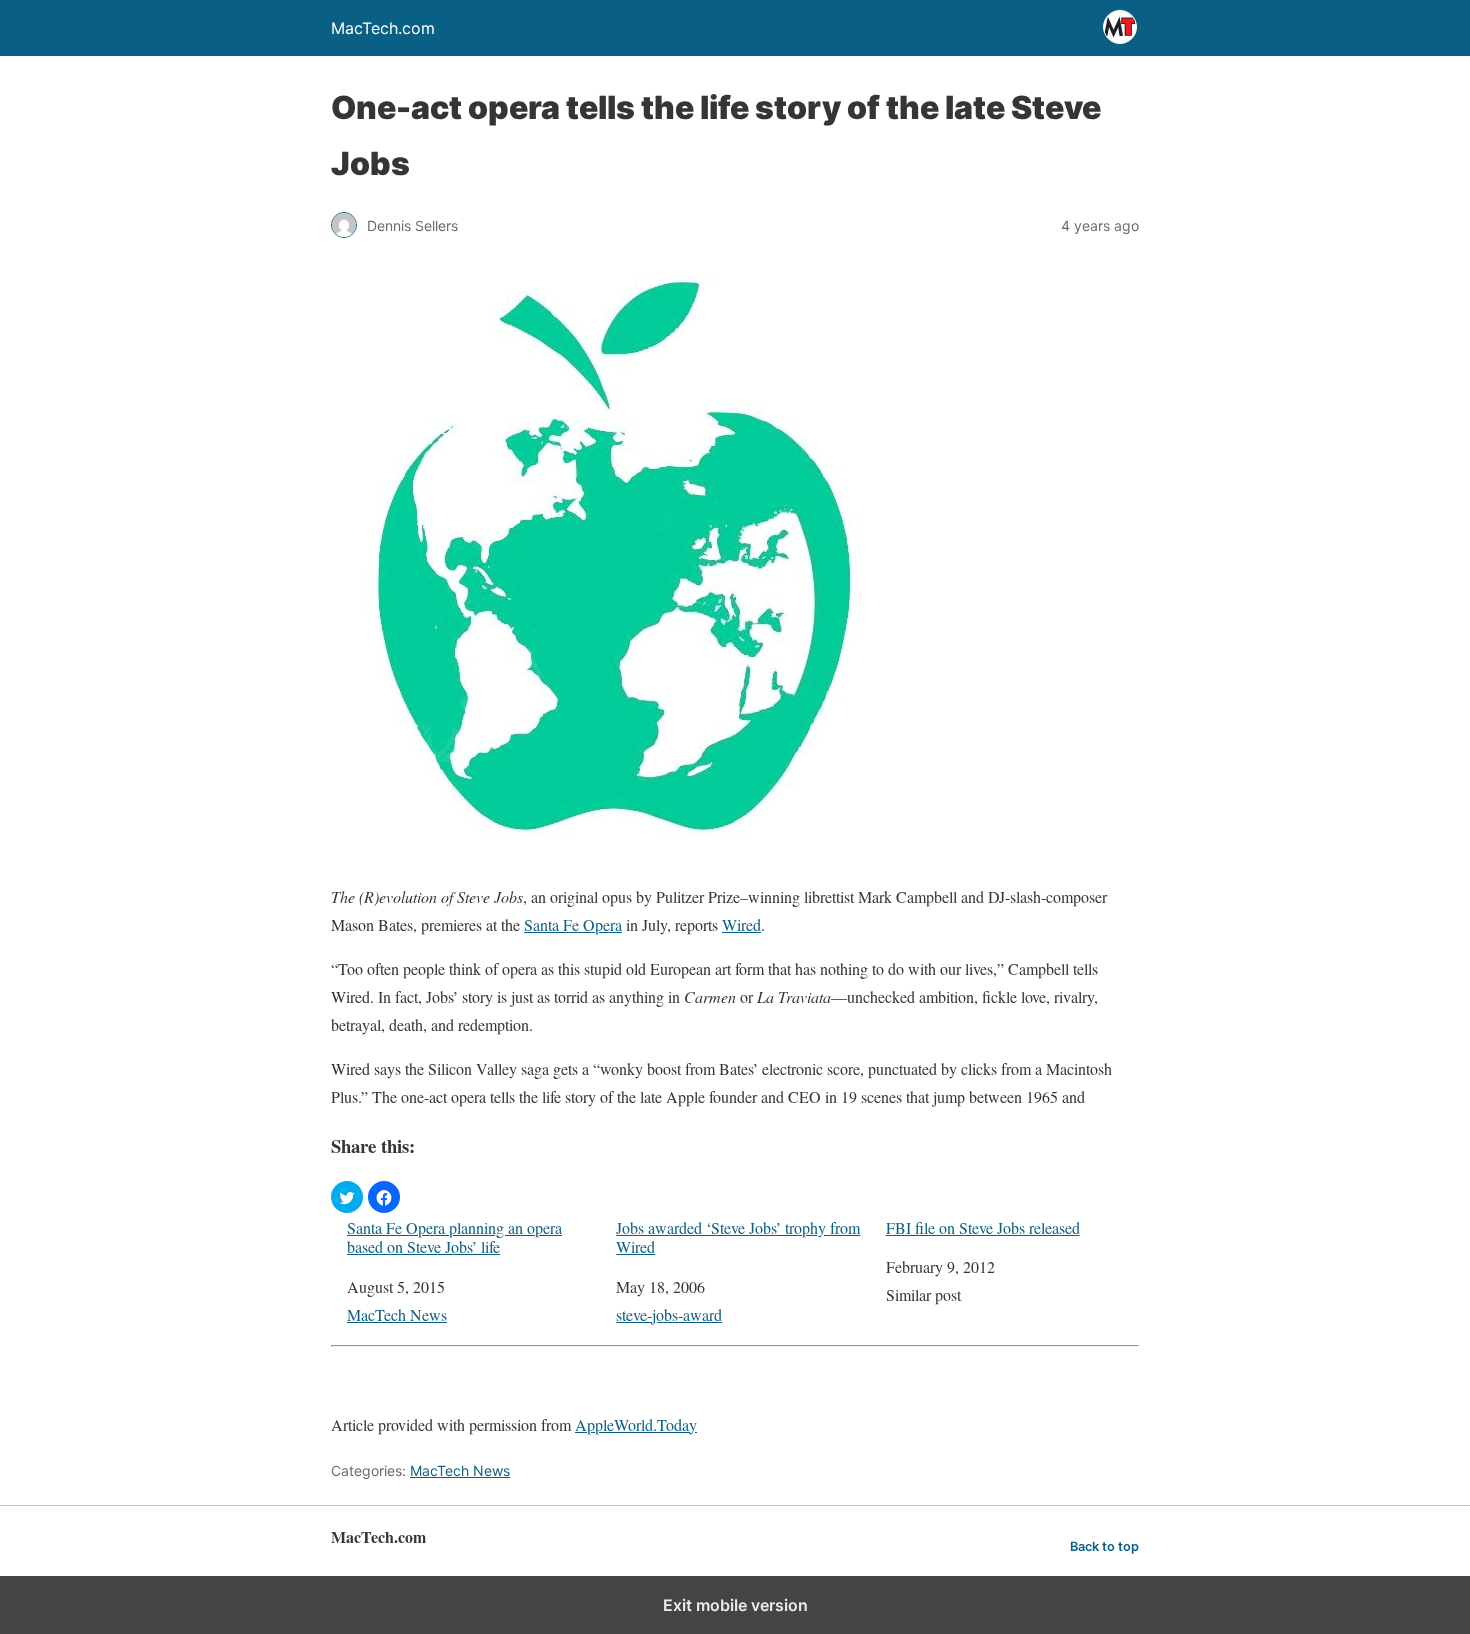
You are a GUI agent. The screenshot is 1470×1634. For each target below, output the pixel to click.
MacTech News (397, 1314)
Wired (741, 924)
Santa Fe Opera (573, 924)
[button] (347, 1197)
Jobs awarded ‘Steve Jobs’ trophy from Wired (738, 1237)
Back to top (1104, 1546)
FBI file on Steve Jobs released (983, 1227)
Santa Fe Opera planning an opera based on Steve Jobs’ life (454, 1237)
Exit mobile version (735, 1605)
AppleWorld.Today (636, 1424)
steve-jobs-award (669, 1314)
